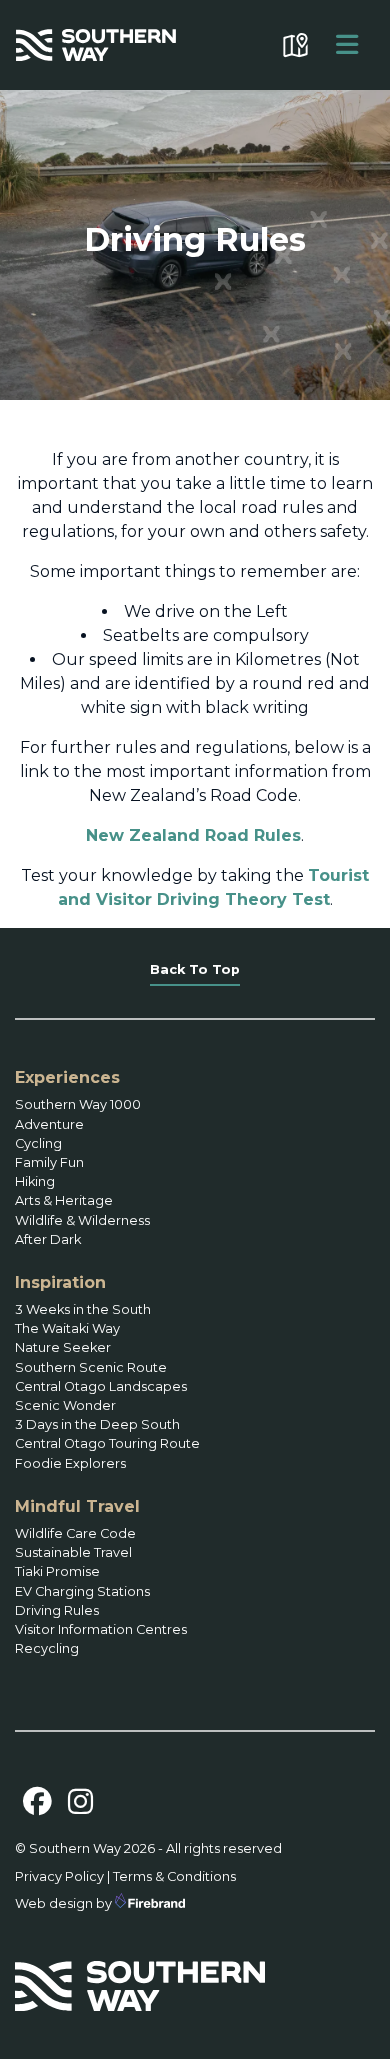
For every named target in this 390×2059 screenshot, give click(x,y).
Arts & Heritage (64, 1200)
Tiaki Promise (57, 1571)
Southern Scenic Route (91, 1367)
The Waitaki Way (67, 1328)
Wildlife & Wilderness (82, 1220)
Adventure (49, 1124)
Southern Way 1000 (78, 1104)
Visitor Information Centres (101, 1629)
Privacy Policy (59, 1876)
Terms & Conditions (174, 1876)
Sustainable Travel (73, 1552)
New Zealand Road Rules (193, 835)
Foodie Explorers (70, 1463)
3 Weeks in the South (83, 1309)
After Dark (48, 1239)
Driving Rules (57, 1610)
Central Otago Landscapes (101, 1386)
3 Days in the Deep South (97, 1424)
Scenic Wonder (65, 1405)
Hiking (35, 1181)
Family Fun (49, 1162)
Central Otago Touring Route (107, 1443)
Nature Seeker (63, 1347)
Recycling (47, 1648)
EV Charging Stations (82, 1591)
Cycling (38, 1143)
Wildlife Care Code (75, 1533)
